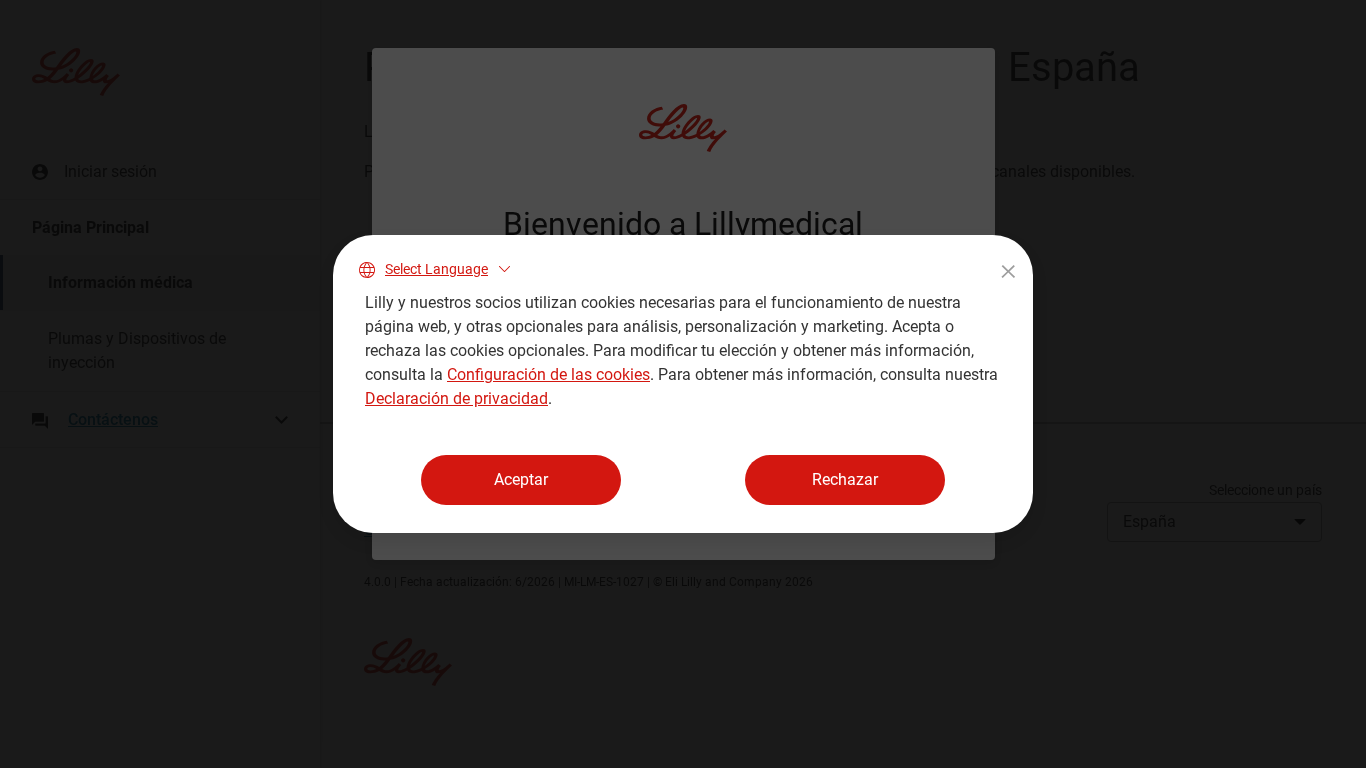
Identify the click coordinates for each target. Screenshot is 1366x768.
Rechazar (845, 479)
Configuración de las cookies (548, 374)
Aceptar (521, 479)
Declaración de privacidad (456, 398)
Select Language (436, 269)
